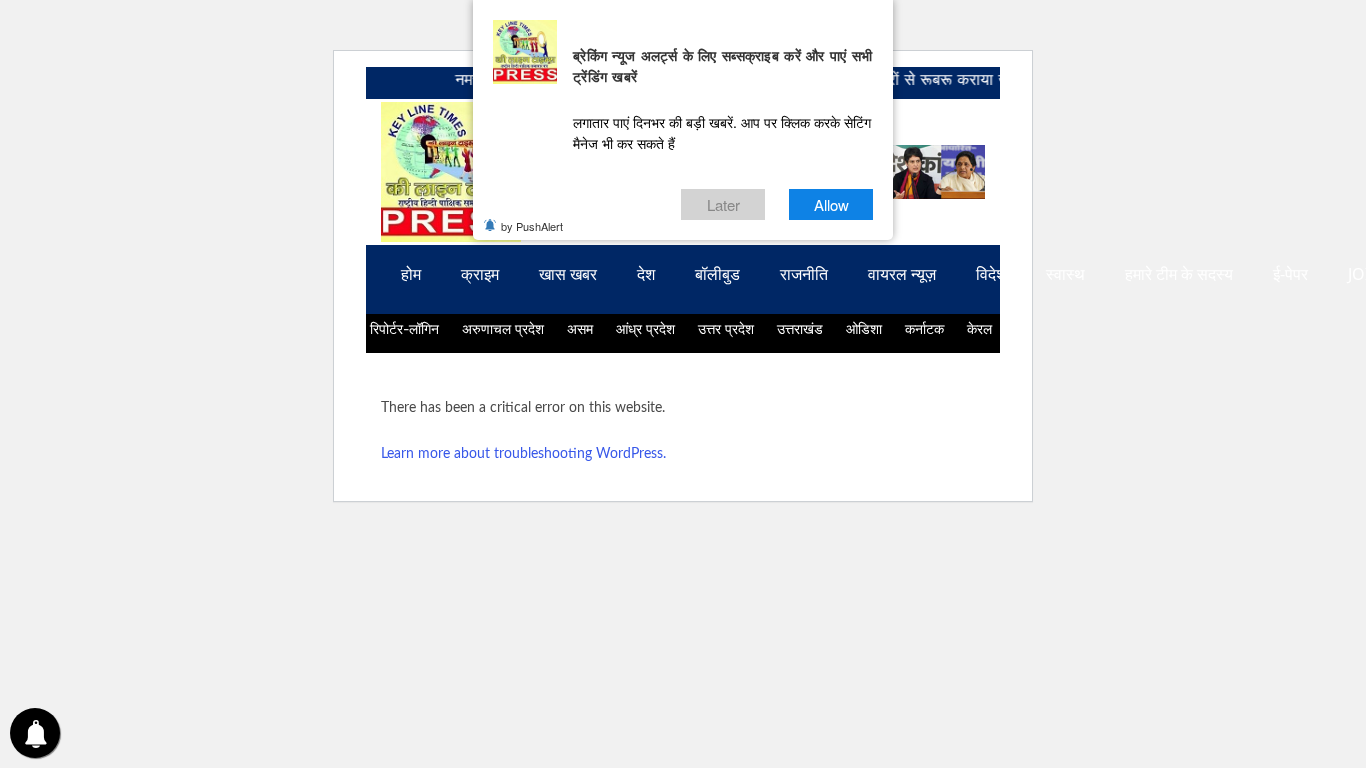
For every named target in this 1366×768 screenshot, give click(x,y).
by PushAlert (532, 226)
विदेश (991, 274)
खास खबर (568, 274)
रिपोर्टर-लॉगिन (404, 328)
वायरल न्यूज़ (902, 274)
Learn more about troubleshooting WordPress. (523, 454)
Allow (831, 204)
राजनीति (804, 274)
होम (411, 274)
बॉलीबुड (717, 274)
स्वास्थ (1065, 274)
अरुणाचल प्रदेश (503, 328)
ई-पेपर (1290, 274)
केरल (979, 328)
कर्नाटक (924, 328)
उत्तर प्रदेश (726, 328)
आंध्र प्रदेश (645, 328)
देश (646, 274)
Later (723, 204)
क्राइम (480, 274)
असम (580, 328)
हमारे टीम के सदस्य (1179, 274)
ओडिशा (864, 328)
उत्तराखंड (800, 328)
